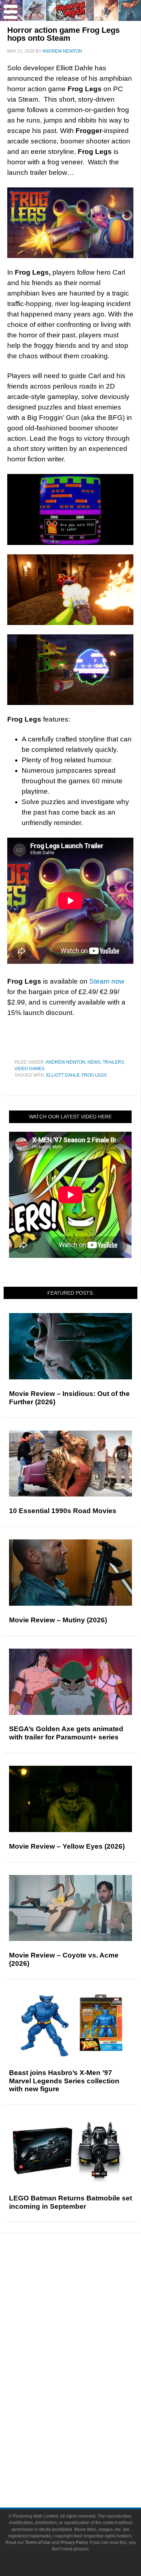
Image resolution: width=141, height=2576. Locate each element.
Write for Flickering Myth (85, 2471)
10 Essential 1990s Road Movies (63, 1511)
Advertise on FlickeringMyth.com (85, 2458)
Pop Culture (85, 2349)
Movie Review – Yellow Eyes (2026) (67, 1846)
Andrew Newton (65, 1062)
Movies (85, 2360)
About (85, 2435)
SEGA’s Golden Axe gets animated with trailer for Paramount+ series (66, 1733)
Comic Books (85, 2385)
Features (85, 2301)
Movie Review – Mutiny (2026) (58, 1620)
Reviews (85, 2288)
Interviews (85, 2324)
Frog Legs (94, 1075)
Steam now (107, 981)
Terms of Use (38, 2542)
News (94, 1062)
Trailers (113, 1062)
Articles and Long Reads (85, 2311)
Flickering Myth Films (85, 2423)
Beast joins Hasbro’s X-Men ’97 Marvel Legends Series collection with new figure (64, 2081)
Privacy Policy (74, 2542)
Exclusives (85, 2336)
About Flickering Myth (85, 2446)
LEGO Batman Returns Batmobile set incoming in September (70, 2202)
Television (85, 2372)
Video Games (29, 1069)
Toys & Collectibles (85, 2410)
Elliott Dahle (63, 1075)
